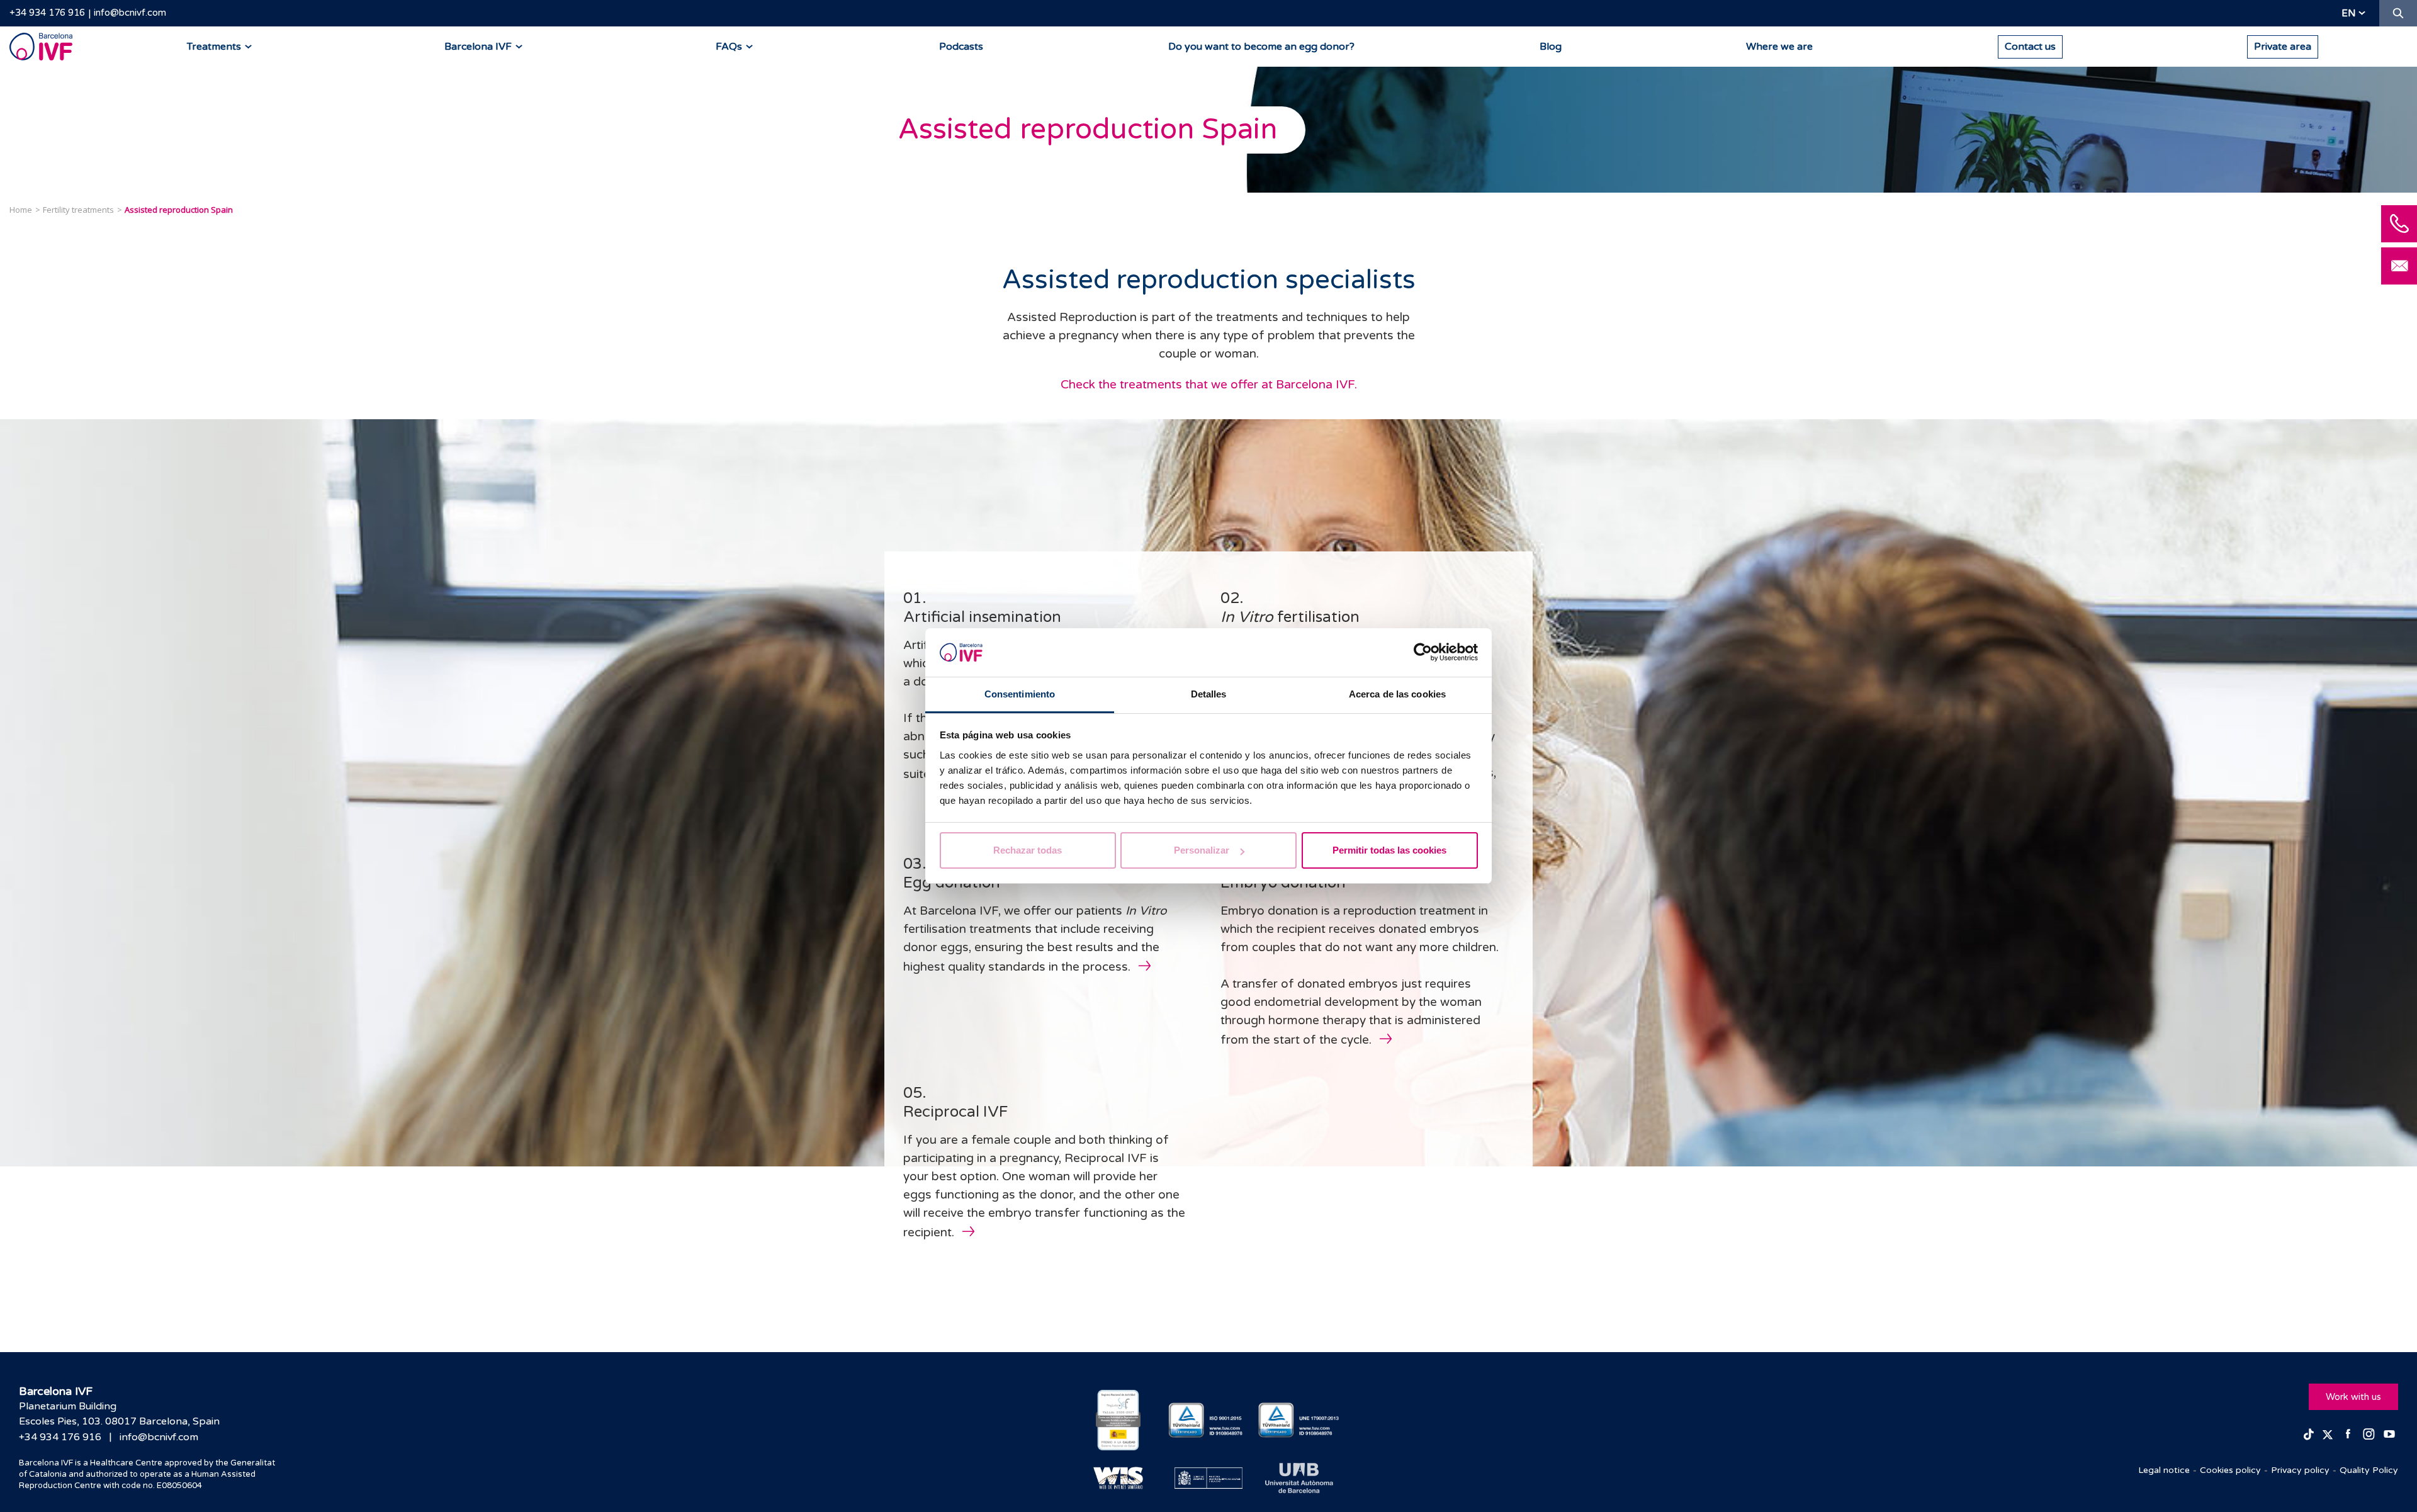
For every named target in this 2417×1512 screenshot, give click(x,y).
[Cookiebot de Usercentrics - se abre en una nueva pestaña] (1423, 653)
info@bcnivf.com (130, 13)
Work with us (2353, 1397)
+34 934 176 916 (47, 13)
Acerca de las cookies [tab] (1397, 694)
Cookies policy (2230, 1470)
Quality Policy (2369, 1470)
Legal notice (2164, 1470)
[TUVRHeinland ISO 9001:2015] (1209, 1420)
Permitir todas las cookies (1389, 850)
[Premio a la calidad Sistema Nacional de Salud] (1118, 1420)
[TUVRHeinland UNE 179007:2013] (1299, 1420)
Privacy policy (2300, 1470)
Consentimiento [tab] (1020, 694)
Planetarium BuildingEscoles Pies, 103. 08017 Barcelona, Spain (119, 1414)
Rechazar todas (1028, 850)
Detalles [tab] (1209, 694)
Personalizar (1202, 850)
